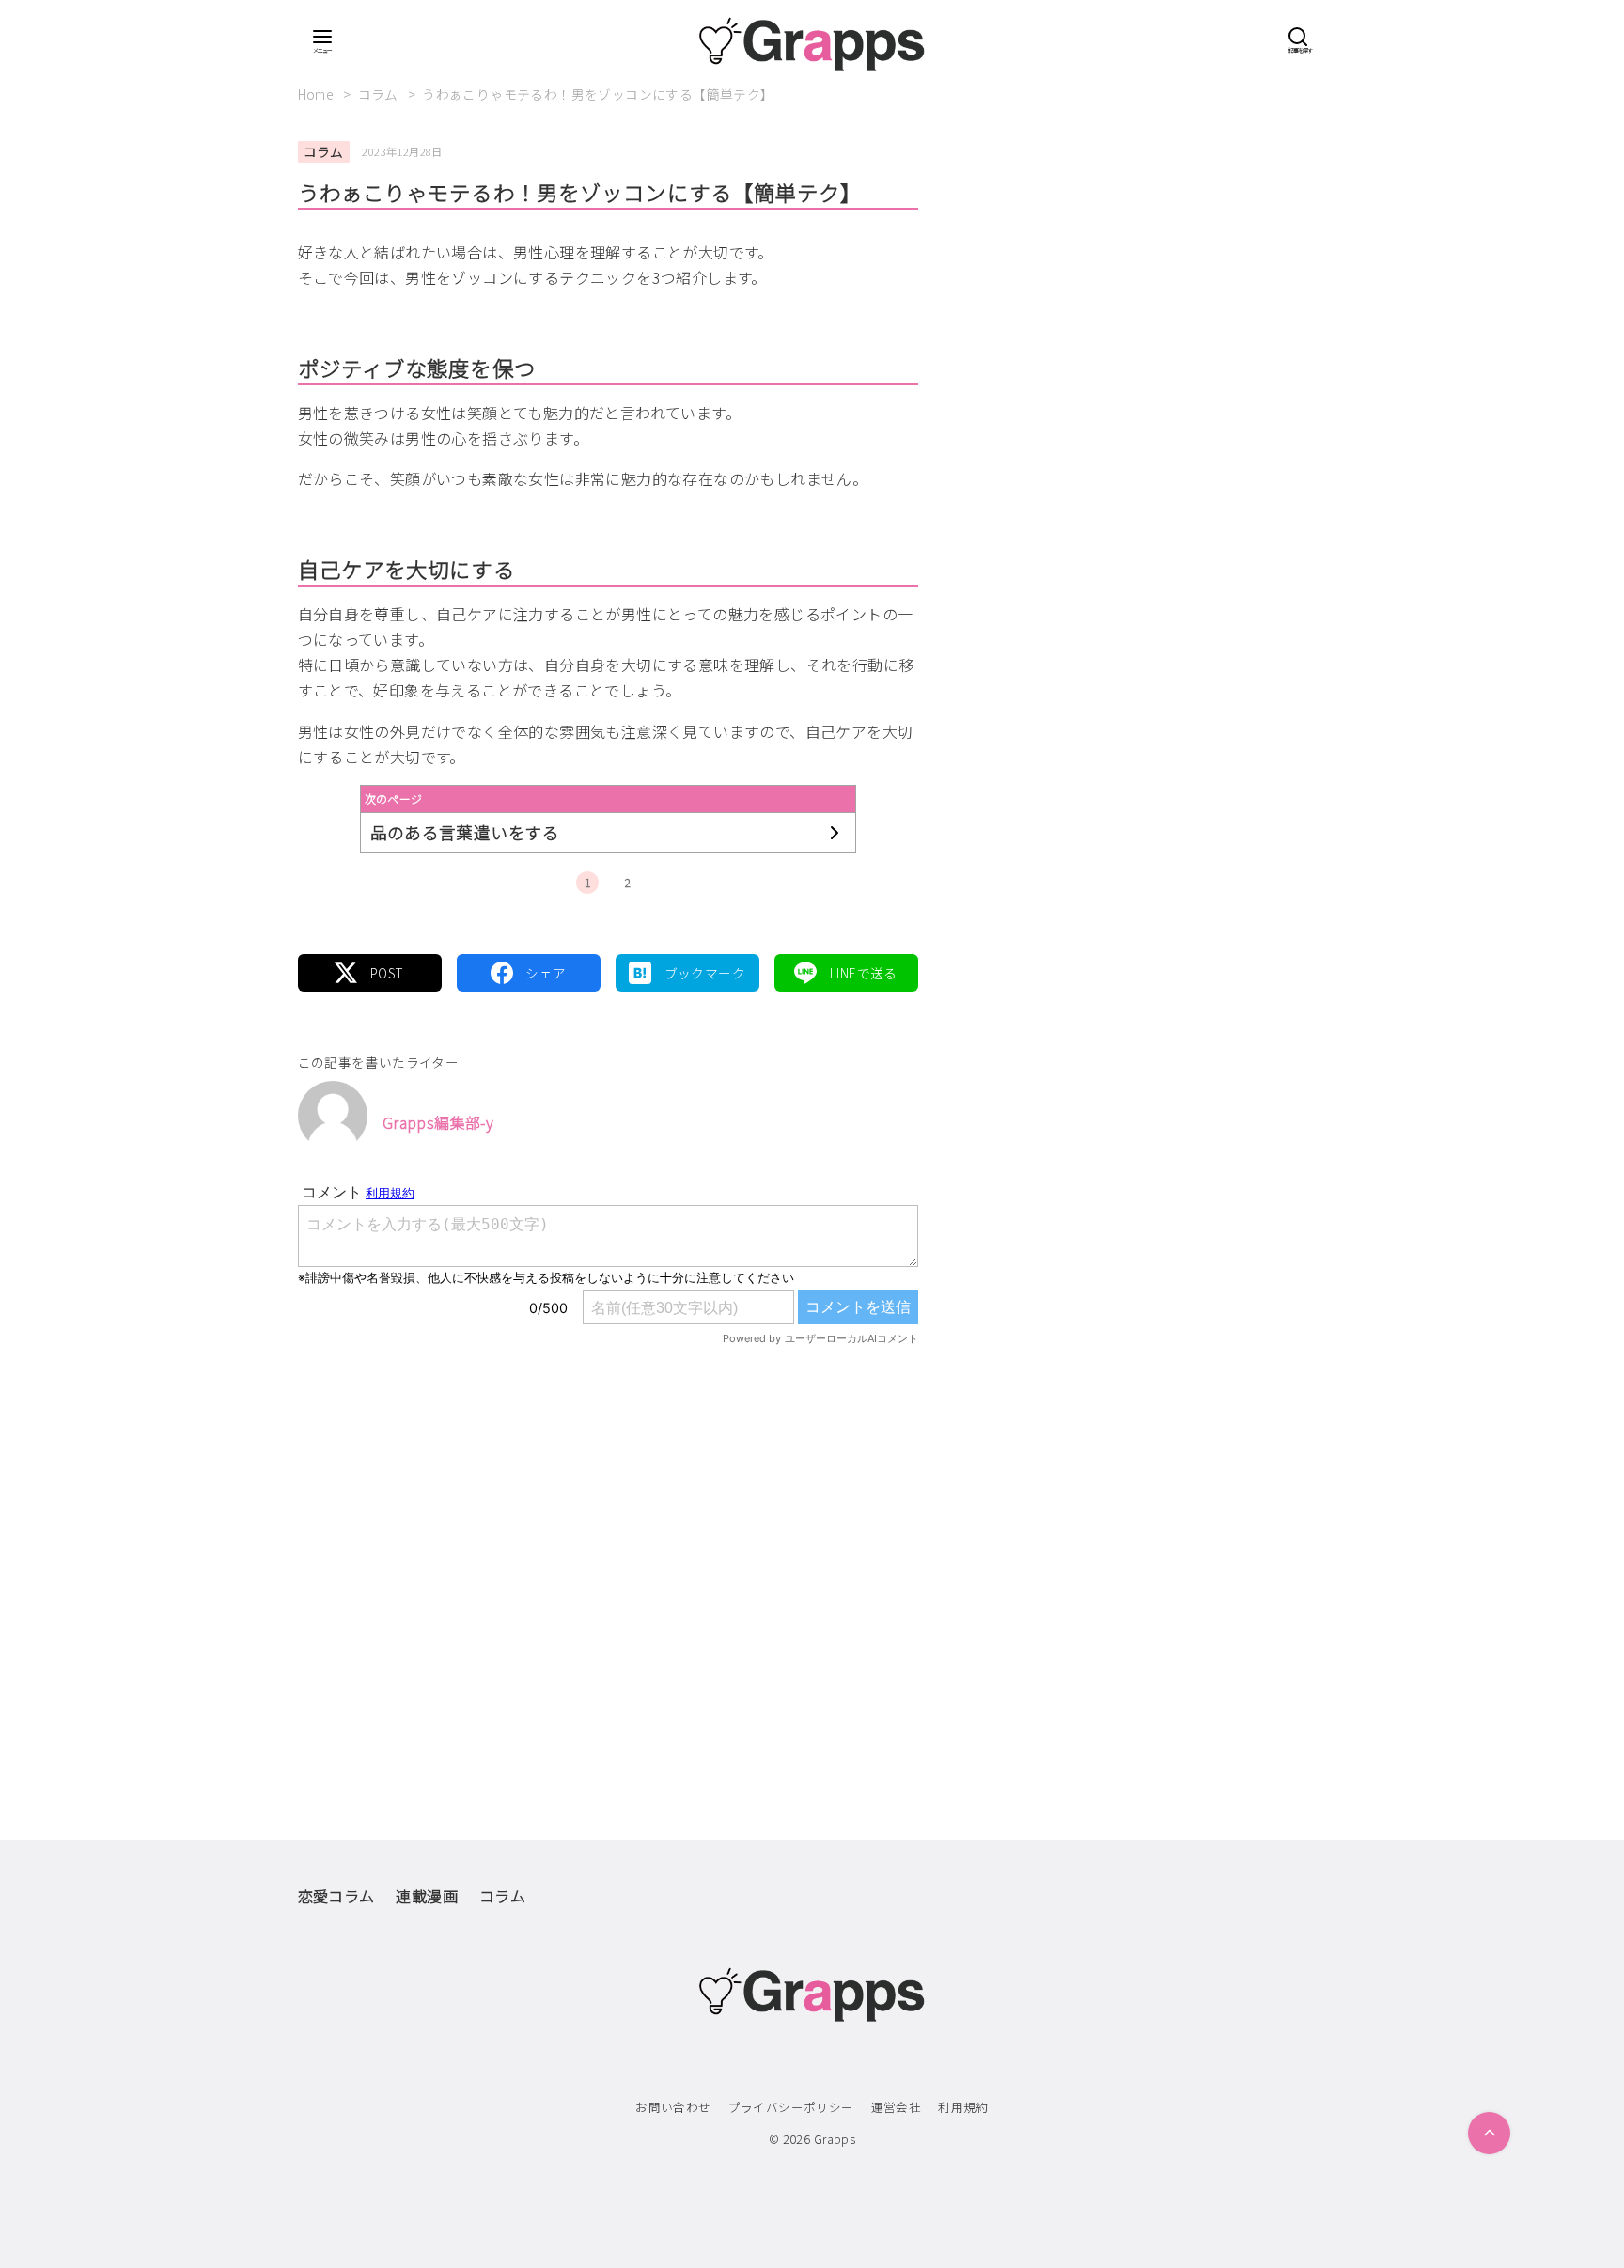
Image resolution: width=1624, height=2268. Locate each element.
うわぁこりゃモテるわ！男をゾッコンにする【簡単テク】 (598, 94)
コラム (380, 94)
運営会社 (897, 2107)
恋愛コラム (336, 1896)
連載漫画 (427, 1896)
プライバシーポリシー (791, 2107)
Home (318, 94)
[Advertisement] (608, 1554)
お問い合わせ (673, 2107)
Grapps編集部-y (438, 1122)
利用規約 (963, 2107)
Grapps (835, 2139)
